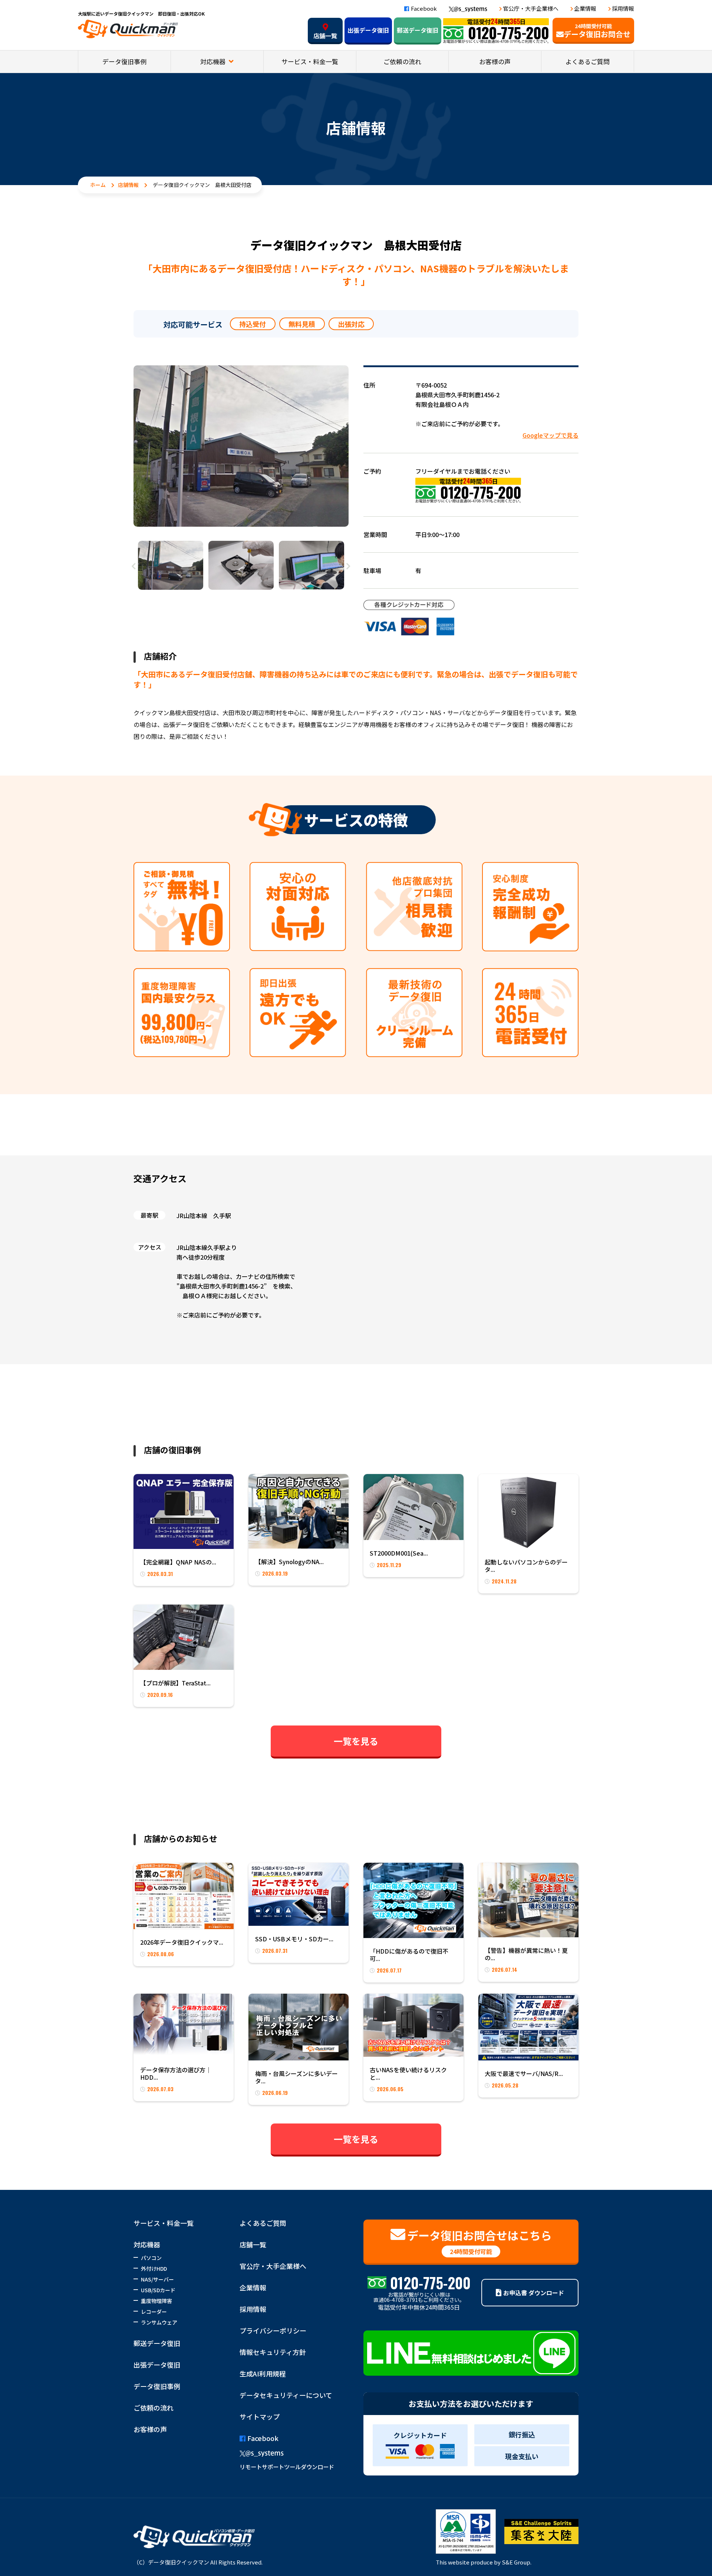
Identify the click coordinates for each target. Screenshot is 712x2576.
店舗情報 (128, 185)
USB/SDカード (158, 2290)
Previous (133, 566)
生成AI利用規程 (263, 2373)
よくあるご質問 (588, 61)
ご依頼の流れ (402, 61)
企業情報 (585, 8)
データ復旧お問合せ (597, 31)
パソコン (151, 2258)
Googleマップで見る (551, 435)
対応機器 (214, 61)
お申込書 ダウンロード (534, 2293)
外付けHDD (154, 2269)
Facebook (424, 8)
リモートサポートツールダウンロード (287, 2467)
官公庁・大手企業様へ (531, 8)
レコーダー (154, 2312)
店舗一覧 (325, 36)
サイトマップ (260, 2417)
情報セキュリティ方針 (273, 2352)
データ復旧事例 (124, 61)
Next (349, 566)
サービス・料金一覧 (310, 61)
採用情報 (623, 8)
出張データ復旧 (368, 30)
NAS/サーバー (157, 2279)
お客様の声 (495, 61)
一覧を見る (356, 1741)
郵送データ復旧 (418, 30)
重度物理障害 (156, 2301)
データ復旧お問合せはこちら (479, 2241)
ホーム (98, 185)
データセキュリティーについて (286, 2395)
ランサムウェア (159, 2322)
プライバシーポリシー (273, 2330)
